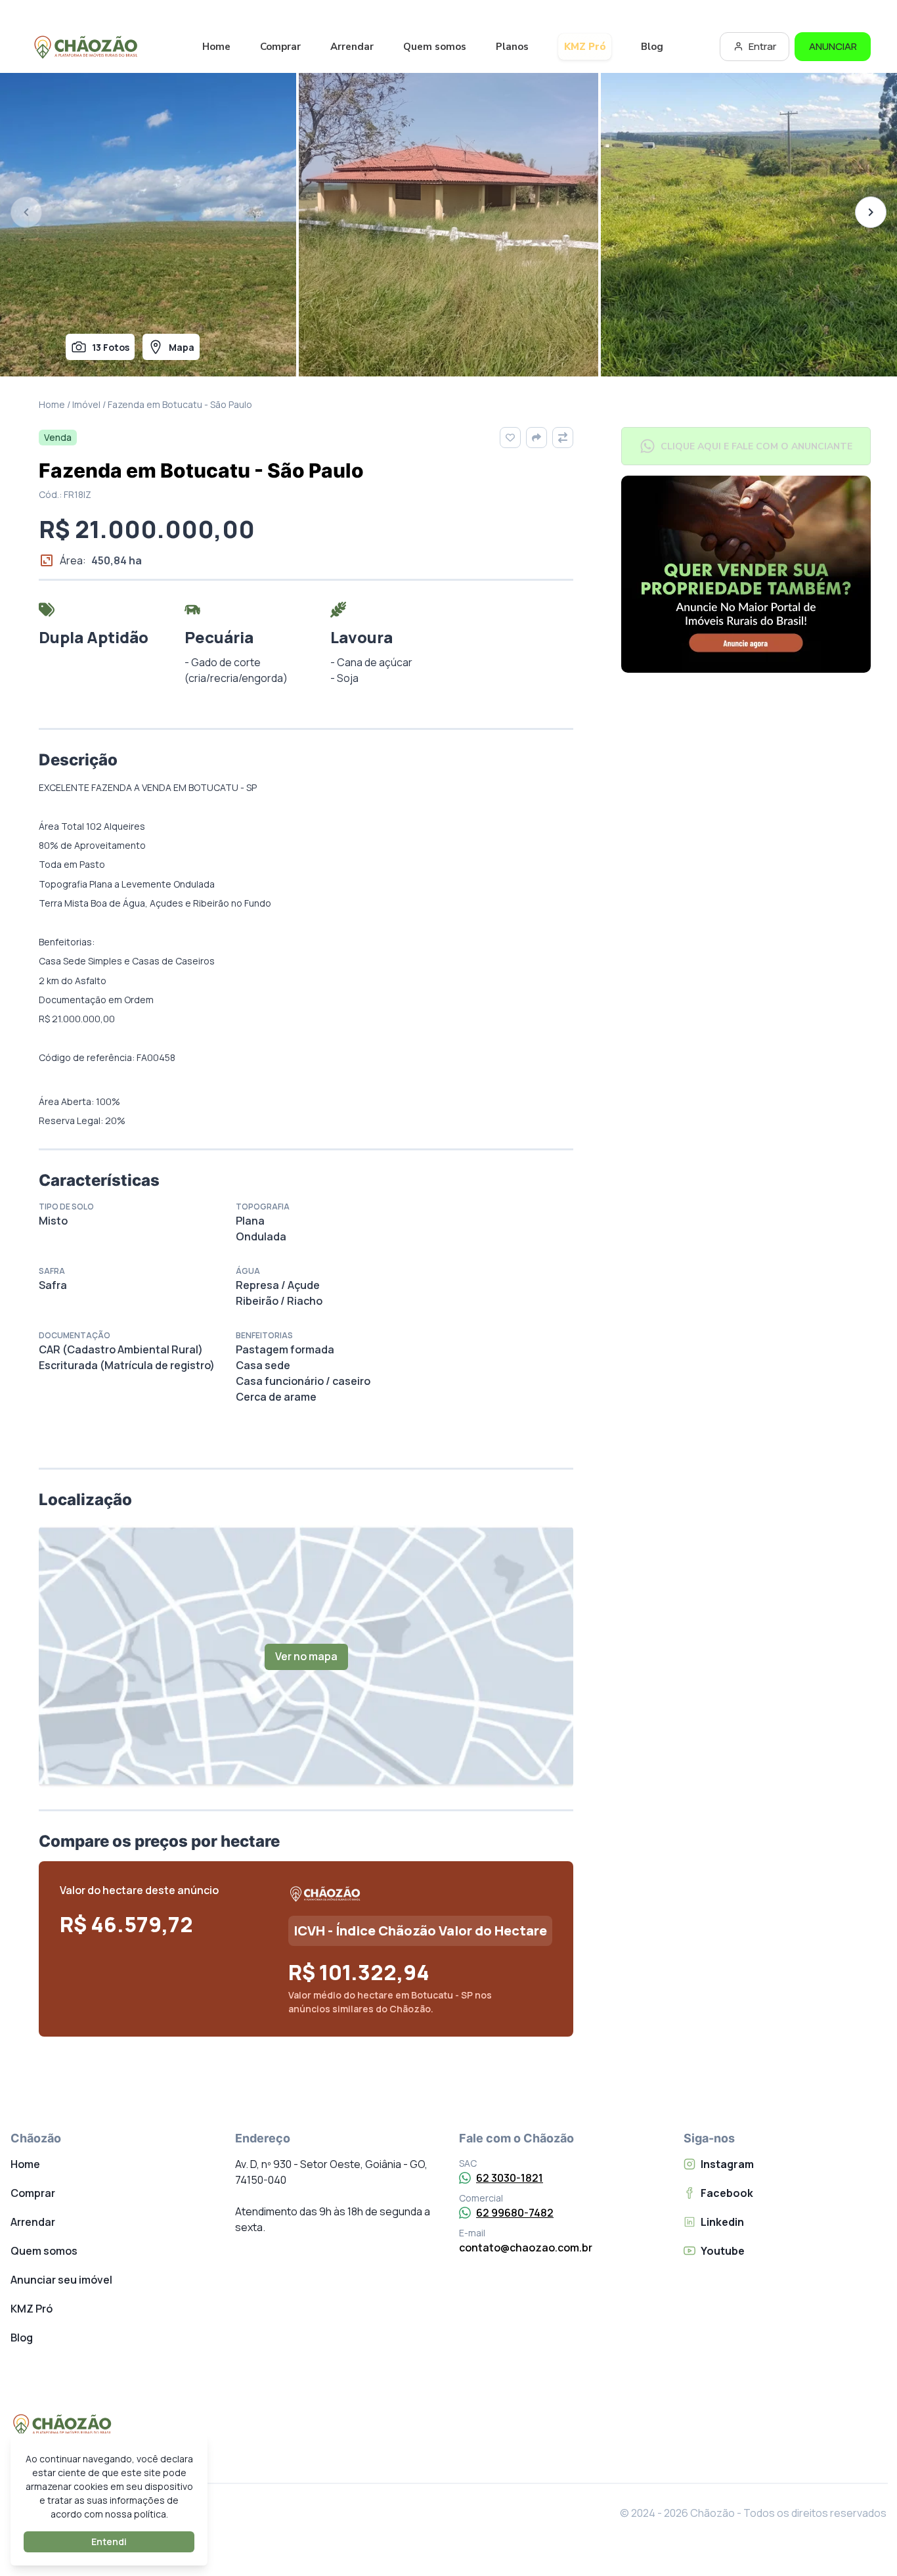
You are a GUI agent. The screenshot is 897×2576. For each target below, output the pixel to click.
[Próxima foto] (871, 212)
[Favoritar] (510, 438)
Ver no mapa (306, 1656)
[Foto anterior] (26, 212)
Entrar (762, 46)
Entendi (109, 2542)
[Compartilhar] (536, 438)
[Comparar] (563, 438)
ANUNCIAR (833, 46)
